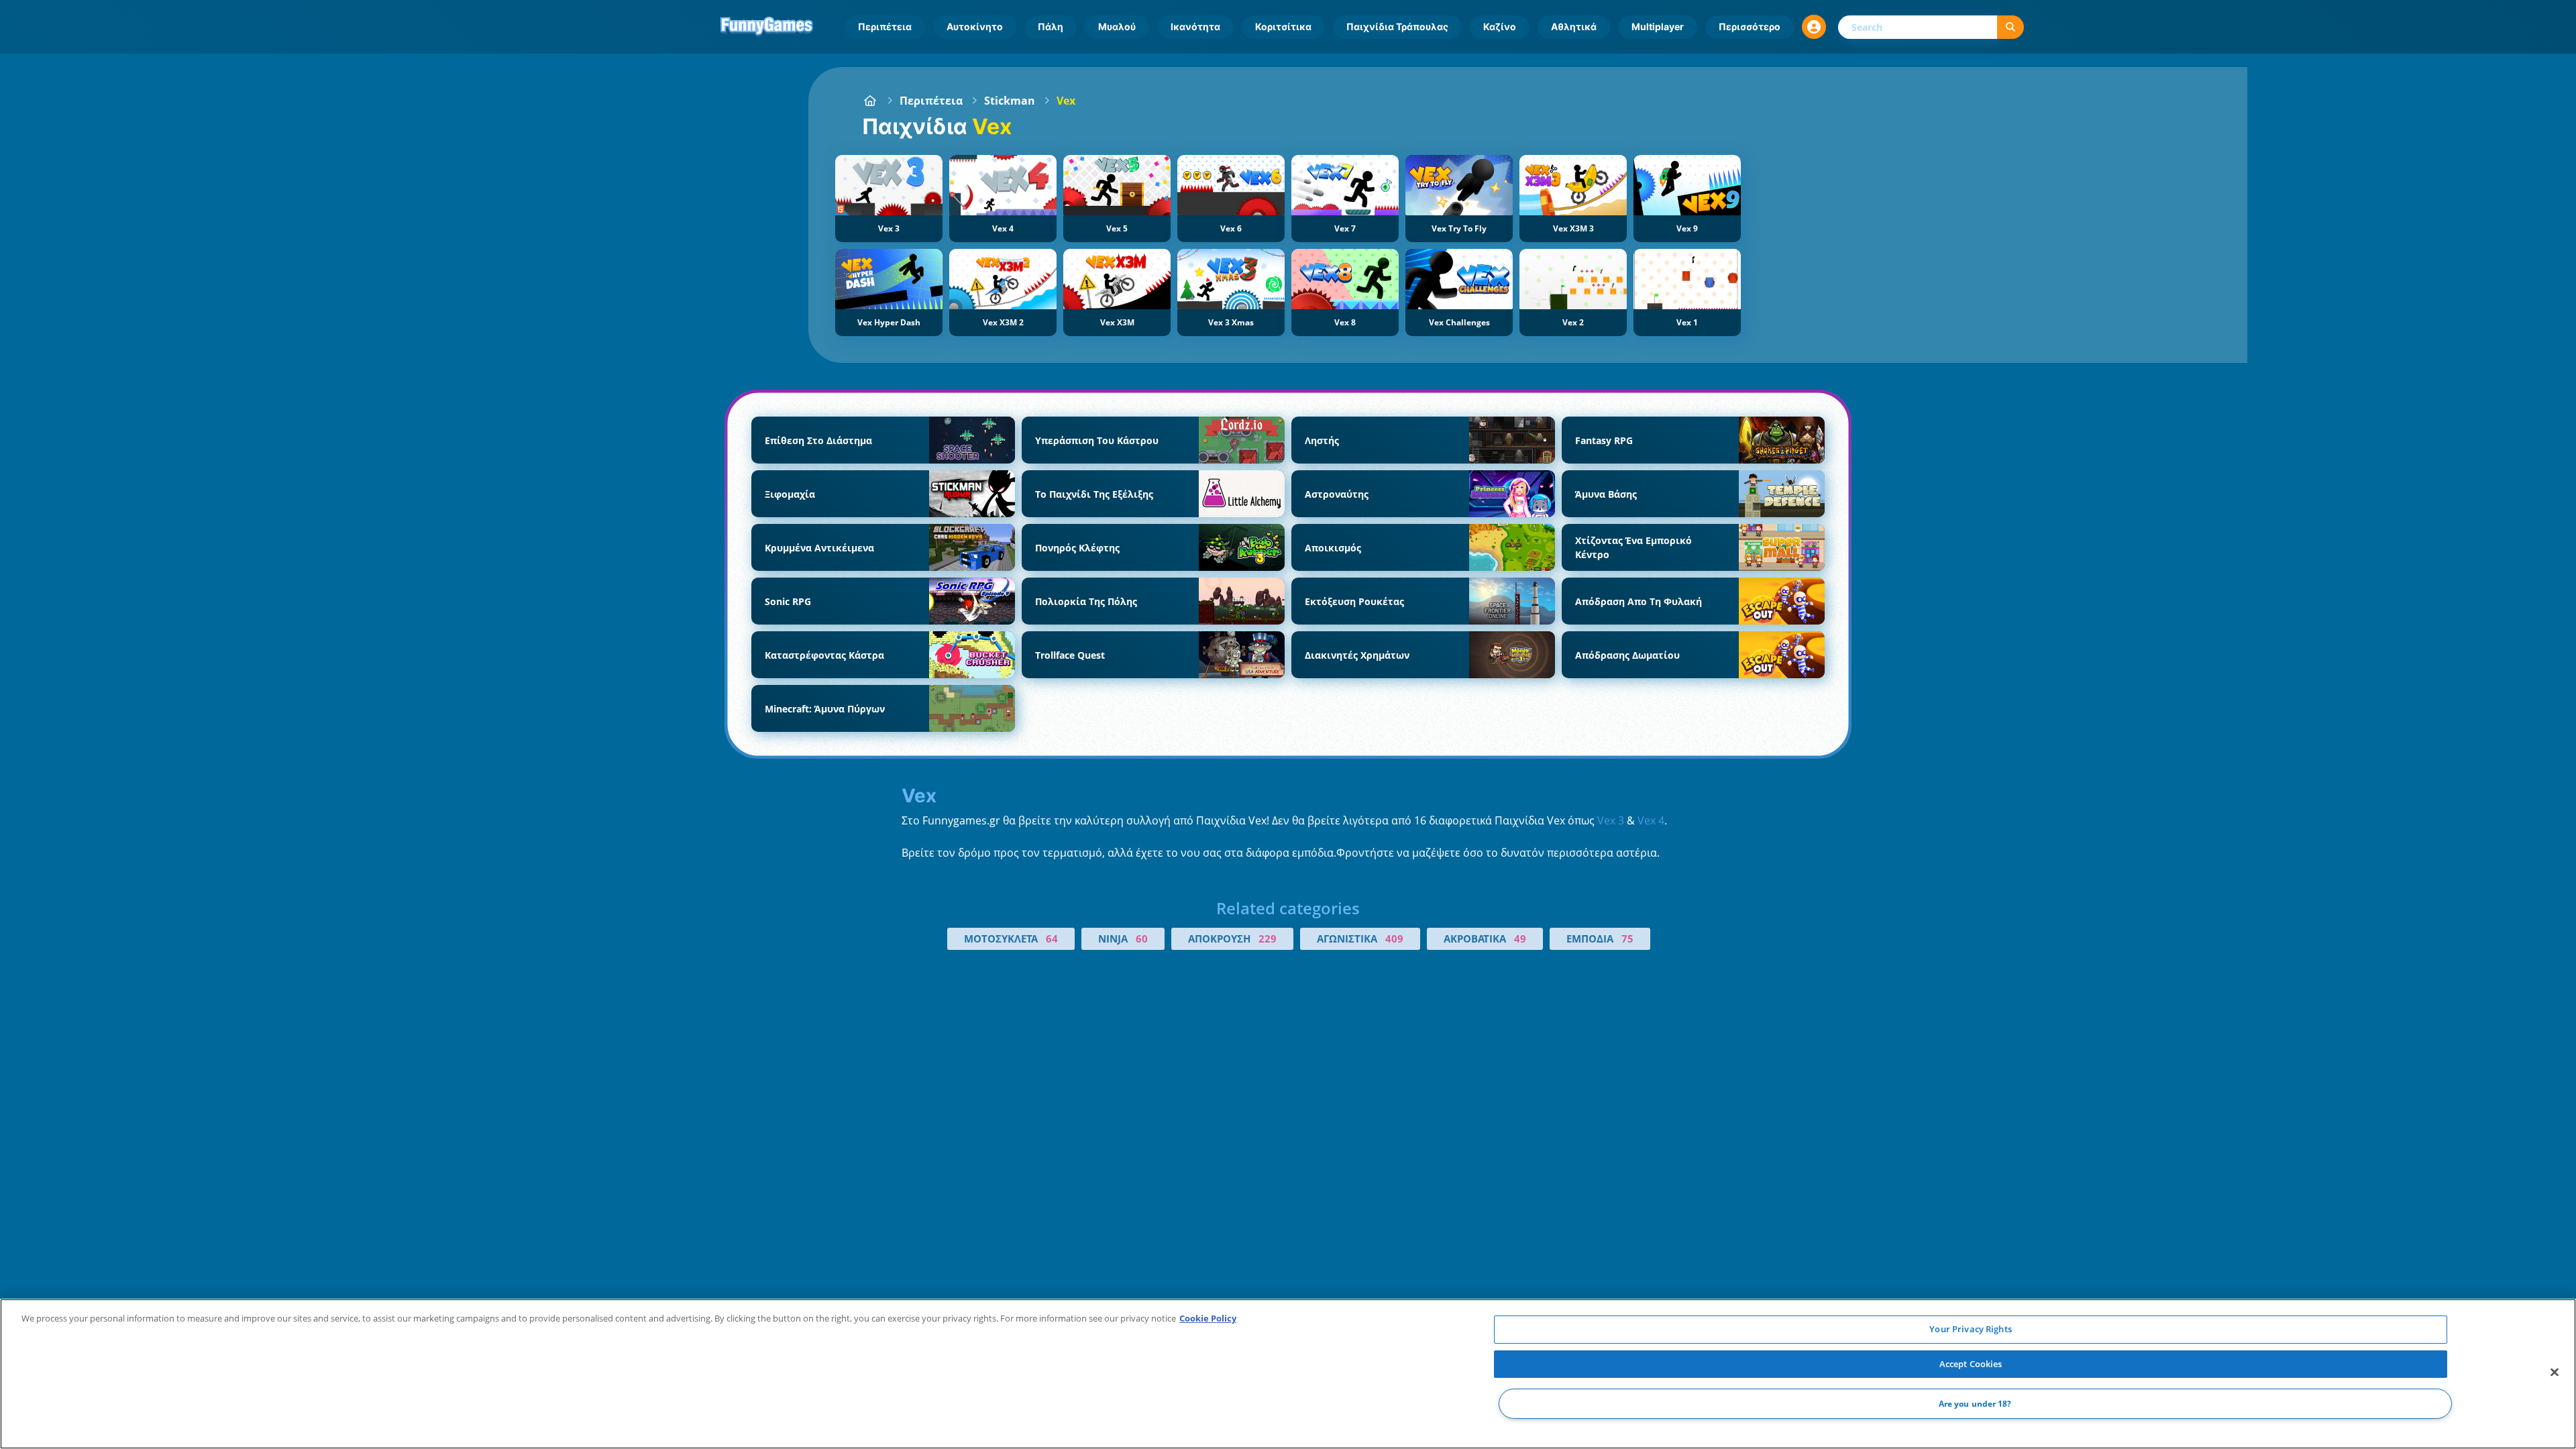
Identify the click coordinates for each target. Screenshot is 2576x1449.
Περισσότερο (1750, 26)
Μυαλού (1117, 26)
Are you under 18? (1975, 1404)
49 (1520, 938)
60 (1142, 938)
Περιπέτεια (885, 26)
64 (1052, 938)
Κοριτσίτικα (1283, 26)
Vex (1066, 101)
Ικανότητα (1195, 26)
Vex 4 (1651, 820)
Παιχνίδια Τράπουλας (1397, 26)
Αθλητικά (1574, 26)
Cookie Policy (1208, 1318)
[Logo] (767, 27)
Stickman (1010, 101)
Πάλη (1051, 26)
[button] (1814, 27)
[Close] (2555, 1373)
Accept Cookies (1971, 1364)
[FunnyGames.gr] (870, 101)
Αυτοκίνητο (975, 26)
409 (1394, 938)
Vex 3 (1611, 820)
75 (1627, 938)
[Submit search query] (2010, 27)
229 (1268, 938)
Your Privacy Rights (1970, 1329)
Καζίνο (1500, 26)
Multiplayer (1658, 26)
